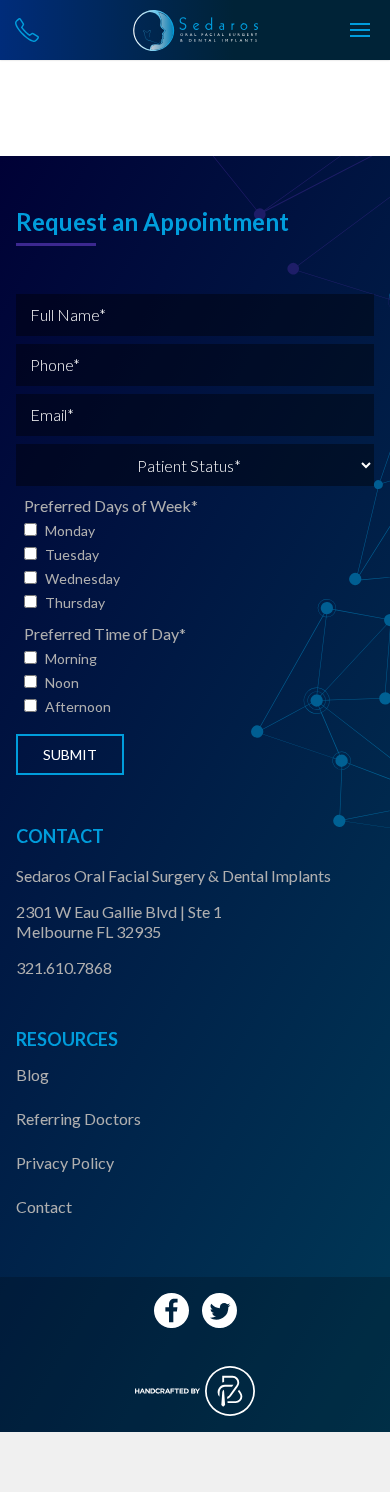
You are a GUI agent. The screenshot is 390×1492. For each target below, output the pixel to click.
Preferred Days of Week (111, 505)
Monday (70, 530)
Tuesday (72, 554)
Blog (32, 1074)
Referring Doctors (78, 1118)
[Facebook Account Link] (171, 1310)
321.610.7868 (64, 967)
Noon (62, 682)
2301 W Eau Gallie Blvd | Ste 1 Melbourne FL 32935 (119, 921)
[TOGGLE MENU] (360, 30)
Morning (71, 658)
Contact (44, 1206)
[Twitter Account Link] (219, 1310)
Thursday (75, 602)
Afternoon (78, 706)
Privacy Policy (65, 1162)
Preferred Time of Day (105, 633)
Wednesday (82, 578)
